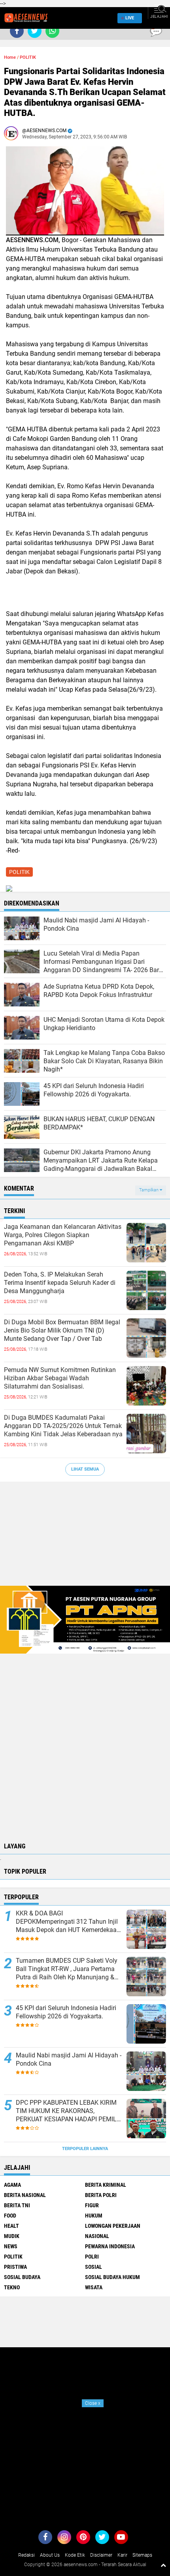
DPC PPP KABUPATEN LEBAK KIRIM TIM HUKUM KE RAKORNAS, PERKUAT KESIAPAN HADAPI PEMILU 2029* (68, 2111)
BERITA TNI (17, 2205)
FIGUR (92, 2205)
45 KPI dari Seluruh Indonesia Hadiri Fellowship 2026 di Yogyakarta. (66, 2012)
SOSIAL (93, 2267)
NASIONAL (97, 2236)
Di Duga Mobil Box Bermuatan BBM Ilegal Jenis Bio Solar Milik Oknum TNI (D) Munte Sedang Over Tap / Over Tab (62, 1330)
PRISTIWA (15, 2267)
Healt (11, 2226)
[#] (85, 1619)
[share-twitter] (35, 31)
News (11, 2246)
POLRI (92, 2257)
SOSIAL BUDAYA (22, 2277)
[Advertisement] (85, 1538)
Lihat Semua (85, 1469)
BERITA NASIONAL (25, 2195)
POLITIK (28, 57)
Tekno (12, 2287)
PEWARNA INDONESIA (110, 2246)
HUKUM (94, 2216)
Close (93, 2403)
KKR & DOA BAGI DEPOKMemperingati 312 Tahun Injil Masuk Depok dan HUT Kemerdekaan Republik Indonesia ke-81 (68, 1922)
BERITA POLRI (101, 2195)
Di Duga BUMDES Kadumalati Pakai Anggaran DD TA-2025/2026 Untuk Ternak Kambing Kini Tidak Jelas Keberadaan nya (63, 1426)
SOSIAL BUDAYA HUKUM (112, 2277)
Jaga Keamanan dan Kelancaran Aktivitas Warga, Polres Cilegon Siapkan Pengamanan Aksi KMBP (63, 1235)
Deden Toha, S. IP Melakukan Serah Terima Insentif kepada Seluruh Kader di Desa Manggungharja (60, 1283)
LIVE (130, 18)
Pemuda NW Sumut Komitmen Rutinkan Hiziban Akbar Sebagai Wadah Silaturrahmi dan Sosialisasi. (60, 1378)
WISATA (94, 2287)
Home (10, 57)
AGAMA (12, 2185)
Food (10, 2216)
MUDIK (12, 2236)
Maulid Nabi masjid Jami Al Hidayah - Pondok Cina (69, 2059)
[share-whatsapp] (52, 31)
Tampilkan (149, 1190)
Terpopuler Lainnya (85, 2149)
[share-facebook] (17, 31)
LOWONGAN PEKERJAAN (113, 2226)
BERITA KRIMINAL (106, 2185)
